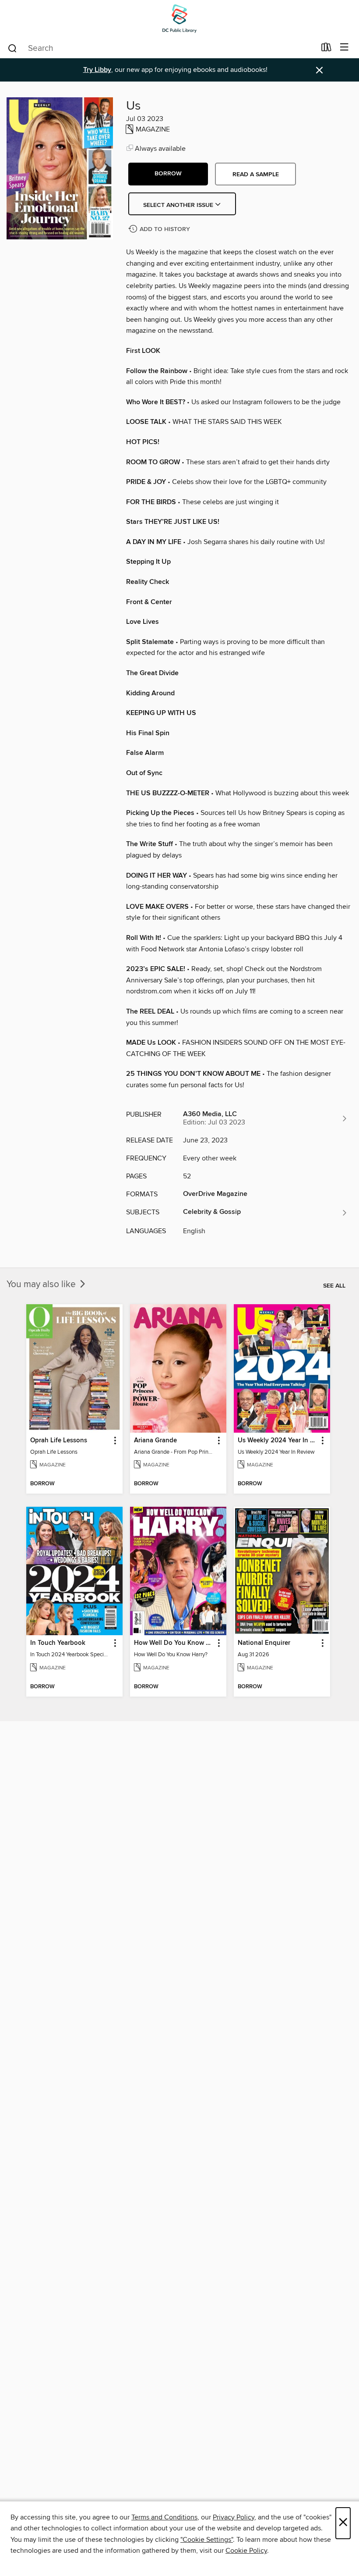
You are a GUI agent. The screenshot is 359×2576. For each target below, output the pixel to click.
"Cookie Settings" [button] (207, 2540)
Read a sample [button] (256, 174)
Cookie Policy (246, 2551)
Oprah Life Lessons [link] (59, 1441)
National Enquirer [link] (264, 1643)
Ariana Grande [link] (155, 1441)
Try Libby (97, 70)
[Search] (12, 48)
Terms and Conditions (164, 2517)
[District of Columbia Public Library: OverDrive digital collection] (179, 19)
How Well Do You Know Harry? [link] (174, 1643)
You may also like (42, 1284)
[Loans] (326, 49)
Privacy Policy (234, 2517)
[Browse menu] (344, 48)
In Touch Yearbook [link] (58, 1643)
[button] (168, 174)
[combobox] (161, 48)
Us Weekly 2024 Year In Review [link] (278, 1441)
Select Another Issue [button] (179, 205)
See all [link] (334, 1286)
